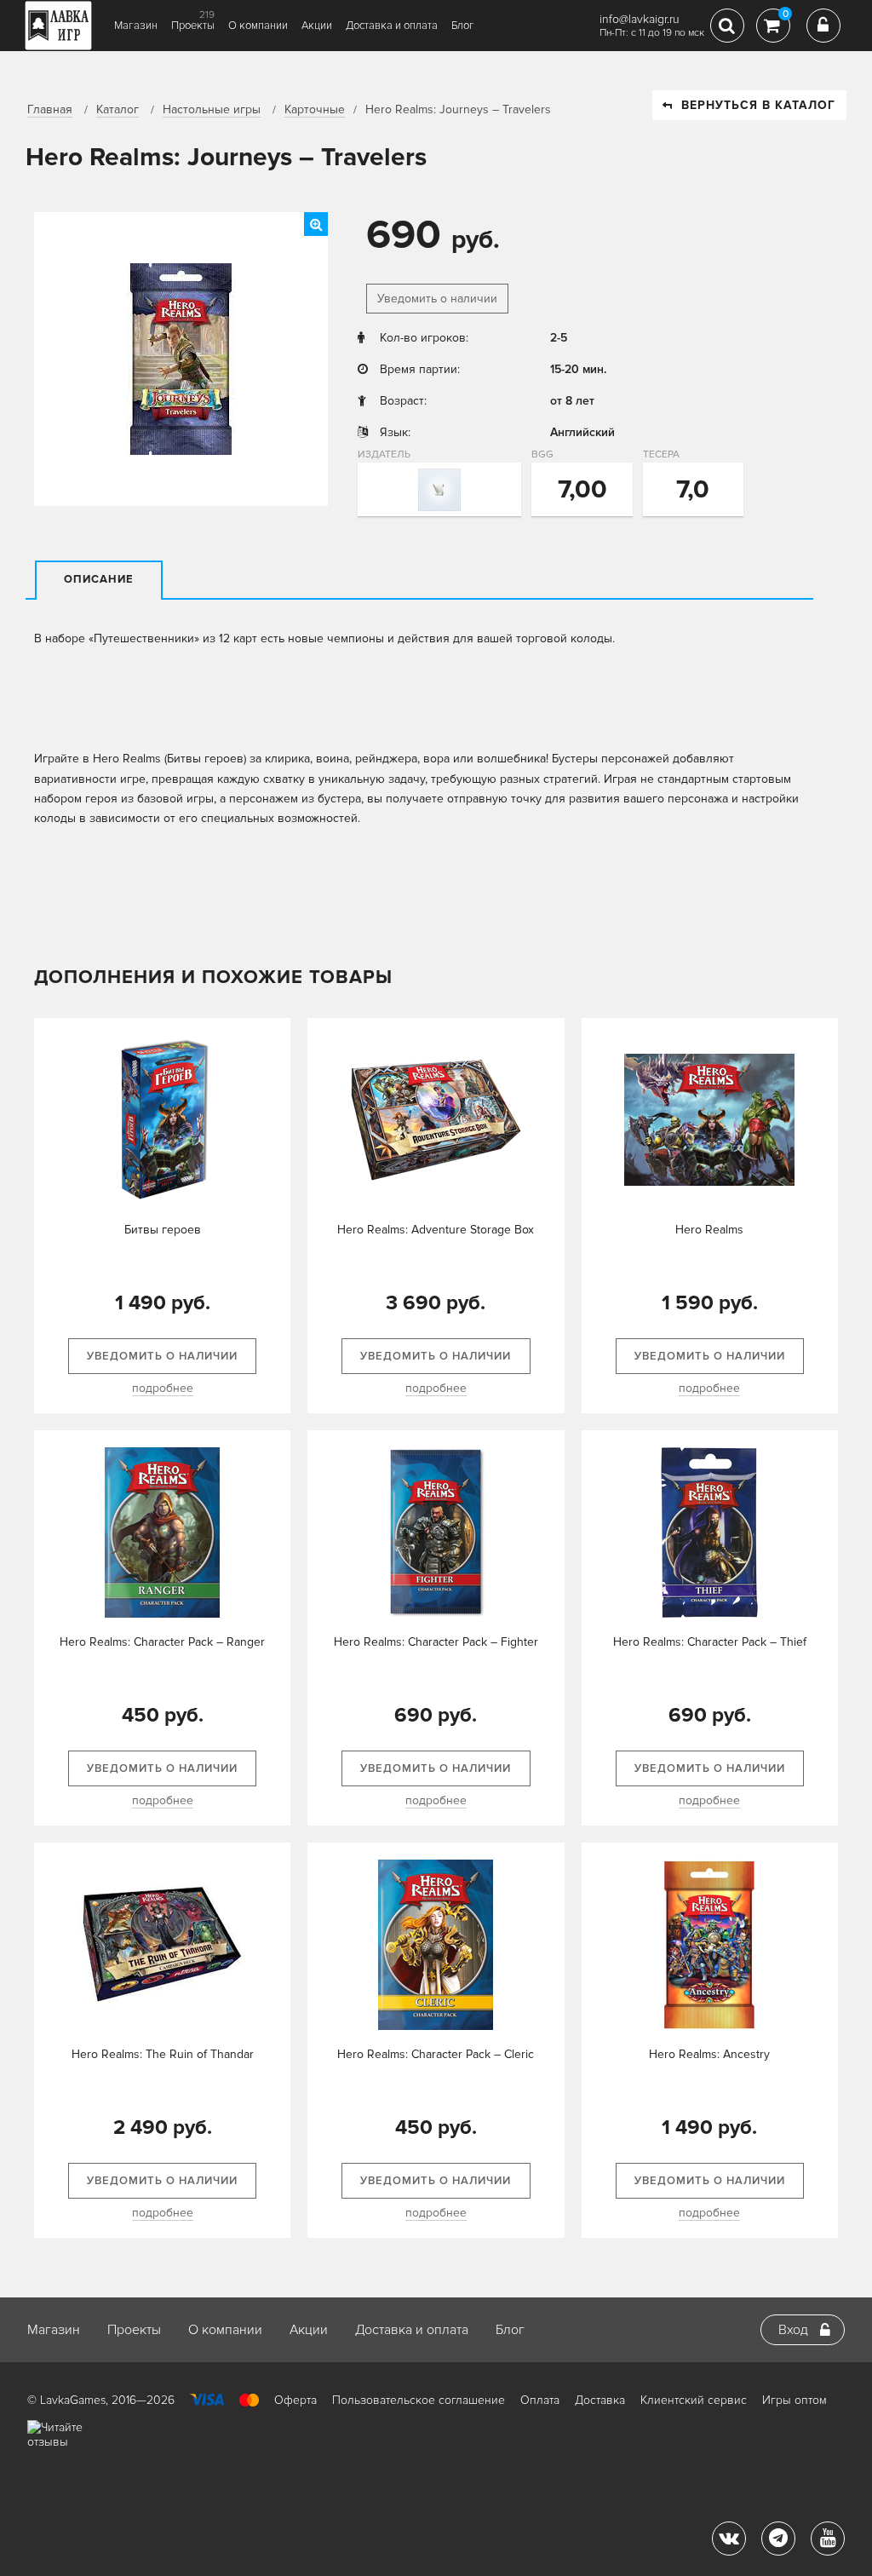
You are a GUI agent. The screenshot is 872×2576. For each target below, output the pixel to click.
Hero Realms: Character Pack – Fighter (436, 1642)
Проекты (193, 26)
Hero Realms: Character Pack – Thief (710, 1642)
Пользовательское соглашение (419, 2400)
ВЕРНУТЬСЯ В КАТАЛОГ (758, 105)
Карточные (315, 109)
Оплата (540, 2400)
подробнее (163, 1388)
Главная (50, 109)
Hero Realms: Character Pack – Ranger (162, 1642)
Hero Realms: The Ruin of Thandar (163, 2054)
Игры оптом (795, 2400)
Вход (793, 2330)
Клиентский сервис (694, 2400)
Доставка (600, 2400)
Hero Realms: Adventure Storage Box (436, 1230)
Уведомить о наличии (437, 299)
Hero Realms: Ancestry (709, 2054)
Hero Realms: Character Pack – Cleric (436, 2054)
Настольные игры (212, 109)
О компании (258, 26)
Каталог (118, 109)
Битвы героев (163, 1230)
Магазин (136, 26)
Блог (463, 26)
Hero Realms (709, 1230)
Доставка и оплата (392, 26)
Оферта (295, 2400)
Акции (317, 26)
